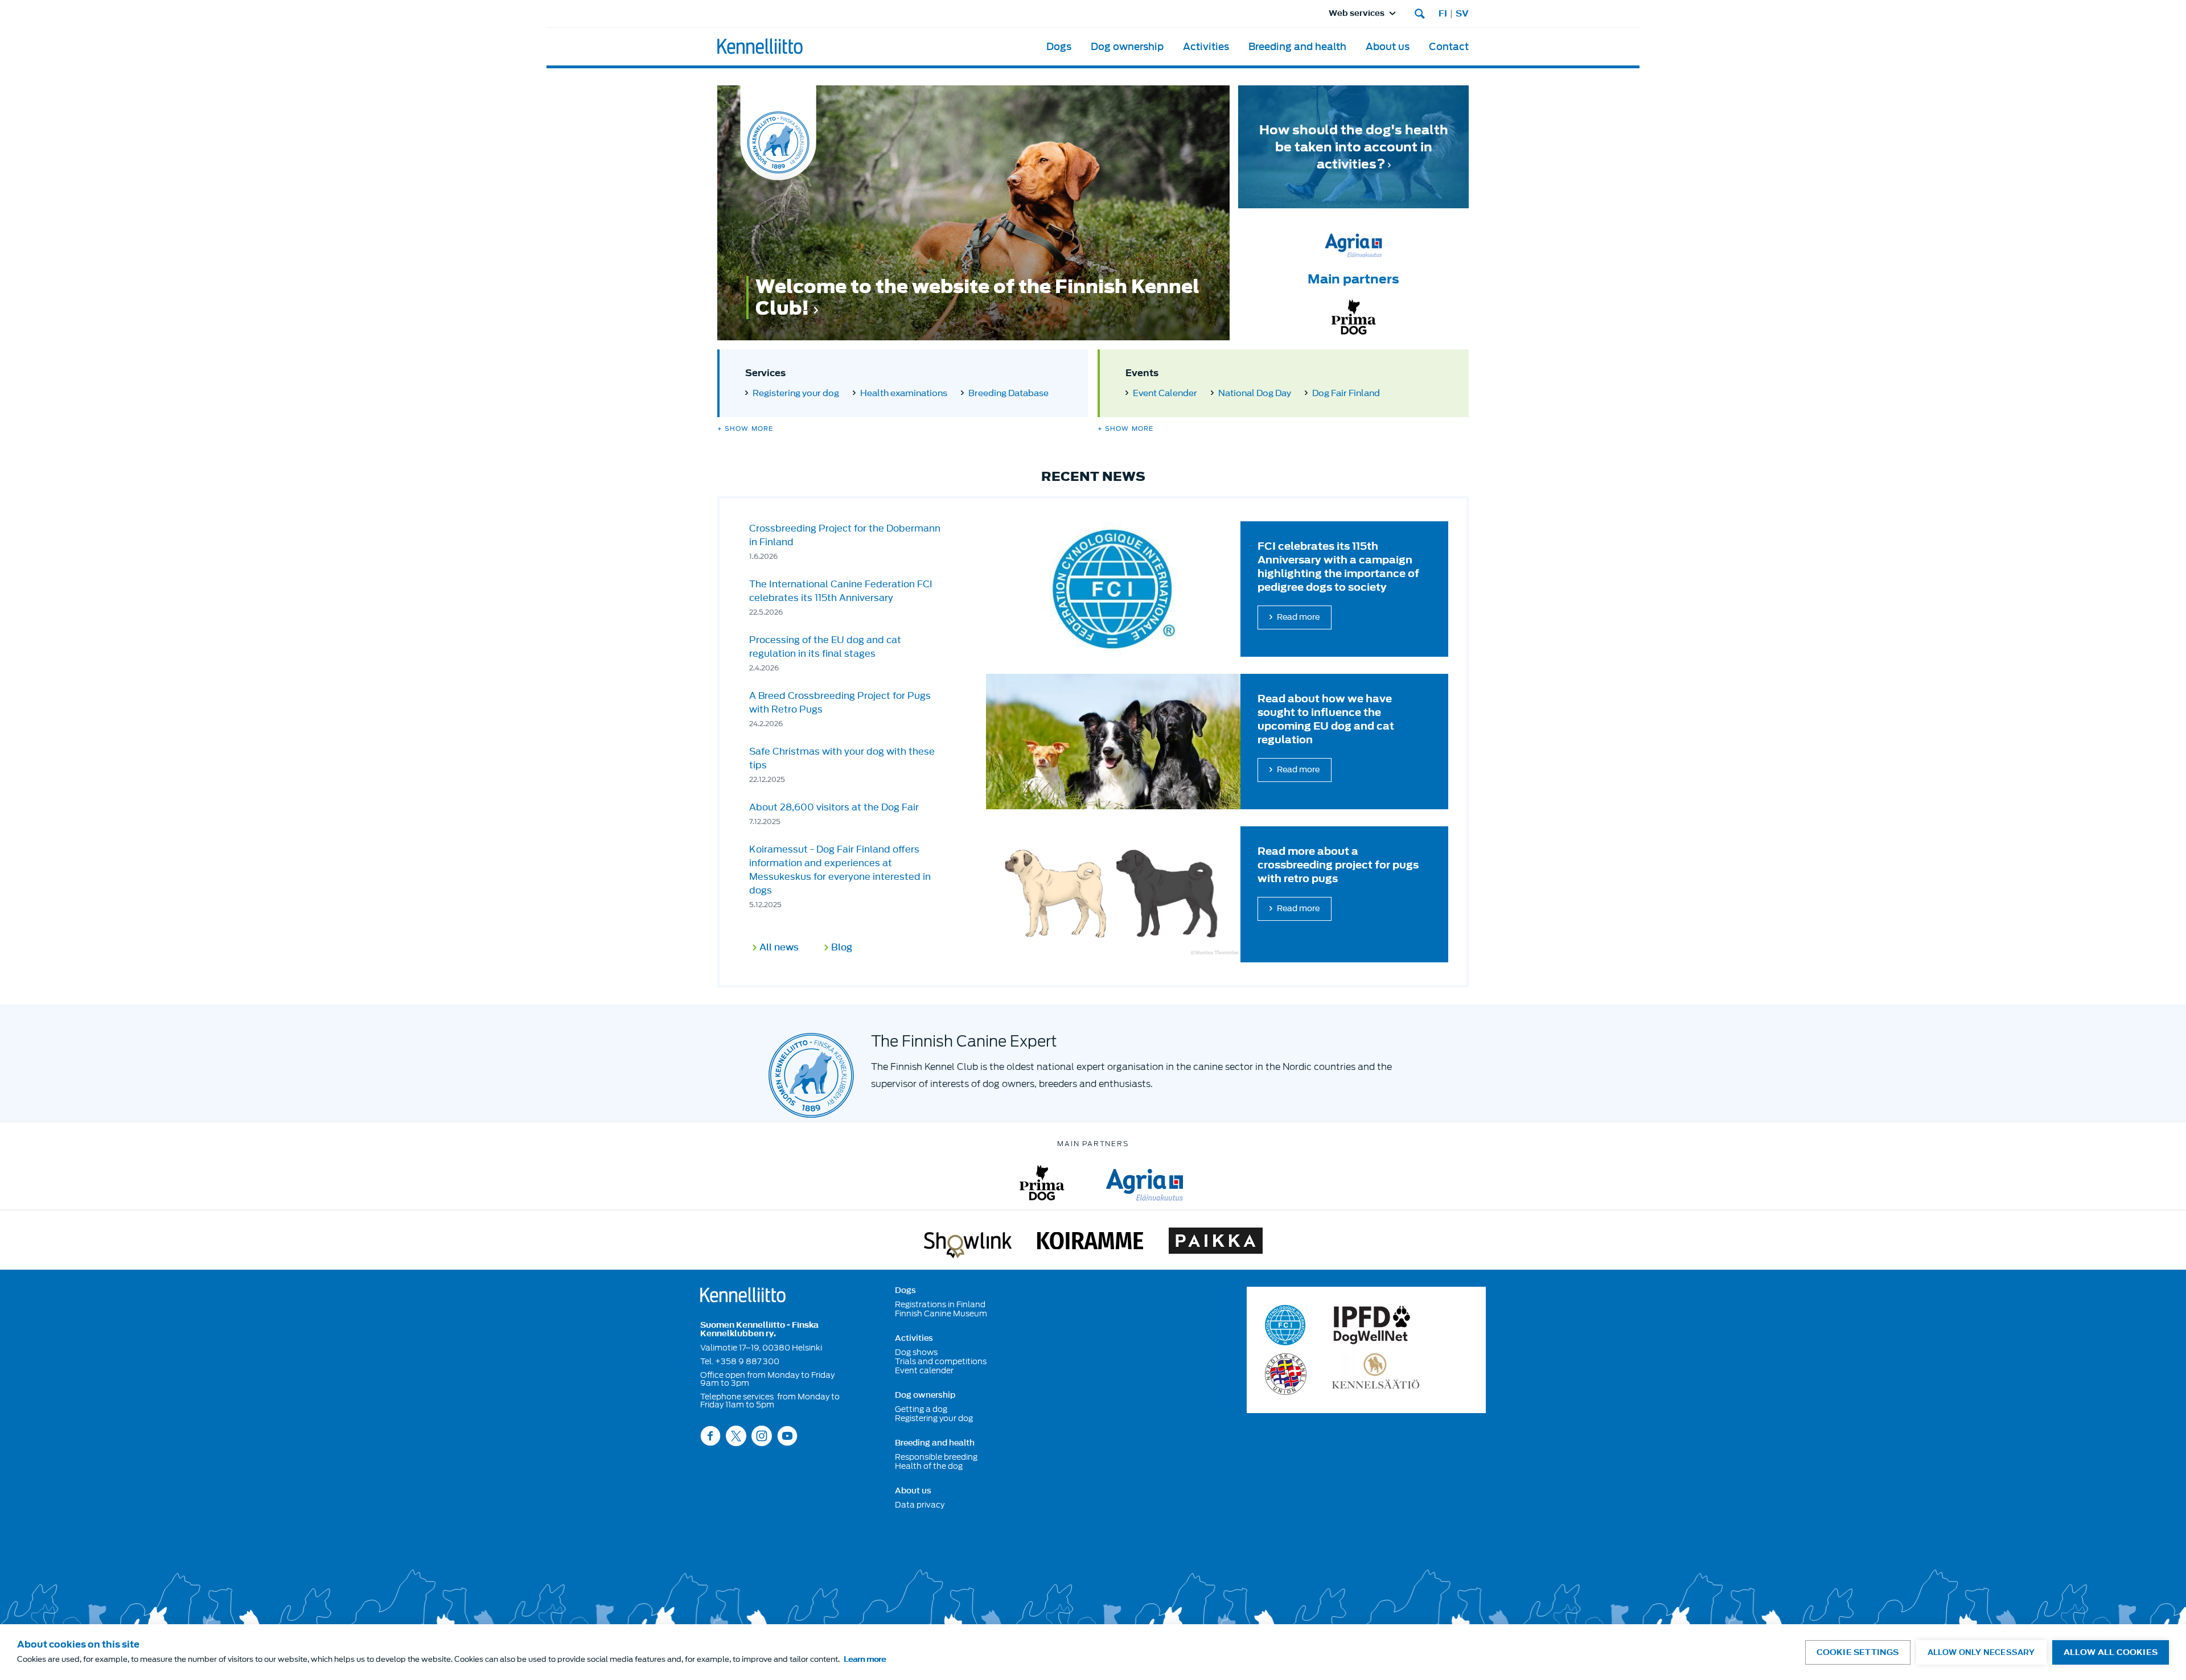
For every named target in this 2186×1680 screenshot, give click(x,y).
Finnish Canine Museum (941, 1313)
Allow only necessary (1981, 1652)
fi (1443, 14)
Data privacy (920, 1505)
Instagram (762, 1436)
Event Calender (1165, 393)
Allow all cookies (2111, 1652)
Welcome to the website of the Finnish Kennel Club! (977, 298)
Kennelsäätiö (1376, 1374)
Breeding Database (1008, 393)
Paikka (1216, 1243)
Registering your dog (796, 393)
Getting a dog (921, 1409)
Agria (1145, 1183)
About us (1388, 47)
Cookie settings (1858, 1652)
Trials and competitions (941, 1361)
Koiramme (1090, 1243)
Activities (1206, 47)
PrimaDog (1042, 1183)
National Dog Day (1255, 393)
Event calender (924, 1370)
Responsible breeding (936, 1457)
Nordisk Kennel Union (1286, 1374)
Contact (1449, 47)
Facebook (710, 1436)
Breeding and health (1297, 47)
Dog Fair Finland (1346, 393)
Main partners (1353, 279)
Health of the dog (929, 1466)
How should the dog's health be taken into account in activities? (1354, 147)
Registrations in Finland (940, 1304)
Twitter (736, 1436)
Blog (842, 948)
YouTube (787, 1436)
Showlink (968, 1243)
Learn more (865, 1659)
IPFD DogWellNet (1372, 1325)
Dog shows (916, 1352)
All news (779, 948)
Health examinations (904, 393)
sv (1462, 14)
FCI (1286, 1325)
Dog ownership (1127, 47)
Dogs (1059, 47)
